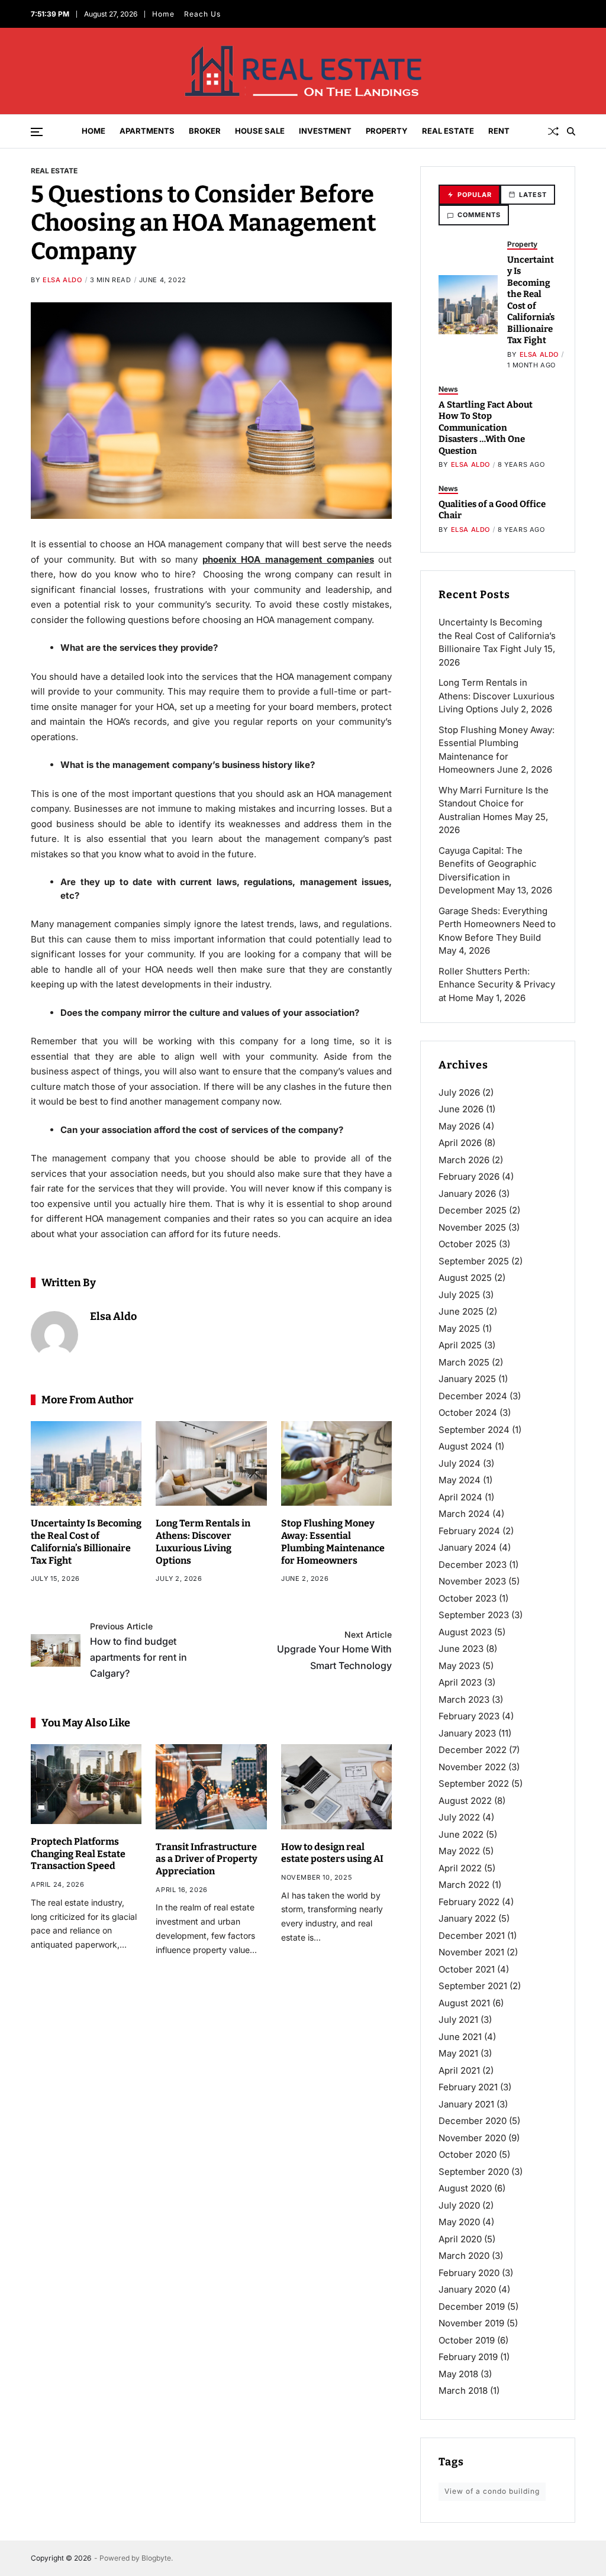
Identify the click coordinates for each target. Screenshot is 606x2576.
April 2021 (459, 2070)
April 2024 (460, 1497)
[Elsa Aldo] (54, 1335)
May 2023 (459, 1666)
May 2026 (459, 1126)
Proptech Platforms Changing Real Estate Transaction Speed (78, 1854)
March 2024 (464, 1514)
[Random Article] (553, 131)
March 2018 (463, 2391)
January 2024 (468, 1547)
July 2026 (459, 1092)
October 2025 (468, 1244)
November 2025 (472, 1227)
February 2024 (469, 1531)
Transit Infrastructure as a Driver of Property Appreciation (207, 1859)
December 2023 (473, 1565)
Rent (499, 131)
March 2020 (464, 2256)
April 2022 (460, 1868)
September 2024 (474, 1430)
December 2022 (473, 1750)
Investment (325, 131)
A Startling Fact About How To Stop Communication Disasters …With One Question (486, 428)
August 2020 (465, 2188)
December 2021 (472, 1936)
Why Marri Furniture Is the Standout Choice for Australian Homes (494, 803)
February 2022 (469, 1902)
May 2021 (458, 2053)
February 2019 (468, 2357)
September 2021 (473, 1986)
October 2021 (467, 1969)
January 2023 (467, 1733)
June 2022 (461, 1834)
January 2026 (467, 1194)
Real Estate (448, 131)
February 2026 (469, 1176)
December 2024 (473, 1396)
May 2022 (459, 1851)
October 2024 (468, 1413)
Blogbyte (156, 2558)
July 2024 (460, 1463)
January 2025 (467, 1379)
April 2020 (460, 2239)
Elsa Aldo (62, 280)
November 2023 (472, 1581)
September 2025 (474, 1261)
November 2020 (472, 2138)
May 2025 (459, 1329)
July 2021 (458, 2020)
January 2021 (466, 2104)
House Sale (260, 131)
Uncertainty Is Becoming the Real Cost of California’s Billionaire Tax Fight (531, 300)
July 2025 (459, 1295)
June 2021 (460, 2037)
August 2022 (465, 1801)
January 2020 (467, 2289)
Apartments (147, 131)
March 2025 (464, 1362)
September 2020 (474, 2172)
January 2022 (467, 1918)
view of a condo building (492, 2491)
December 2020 (473, 2121)
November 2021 (471, 1952)
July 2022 (459, 1817)
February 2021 (468, 2087)
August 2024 (465, 1446)
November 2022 (472, 1767)
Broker (205, 131)
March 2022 (464, 1885)
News (448, 389)
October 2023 (468, 1598)
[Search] (571, 131)
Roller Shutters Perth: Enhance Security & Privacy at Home (497, 984)
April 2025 (460, 1345)
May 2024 (460, 1480)
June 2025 (461, 1311)
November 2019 (471, 2323)
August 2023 (465, 1632)
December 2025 (473, 1210)
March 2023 (464, 1699)
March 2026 (464, 1160)
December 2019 (472, 2307)
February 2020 (469, 2273)
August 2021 (464, 2003)
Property (387, 131)
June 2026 (461, 1109)
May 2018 (458, 2374)
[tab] (469, 195)
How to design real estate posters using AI (332, 1853)
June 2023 (461, 1649)
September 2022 (474, 1783)
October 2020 (468, 2154)
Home (163, 14)
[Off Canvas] (37, 132)
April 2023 (460, 1682)
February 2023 (469, 1716)
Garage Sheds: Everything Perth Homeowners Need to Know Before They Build (497, 924)
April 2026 (460, 1143)
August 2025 (465, 1278)
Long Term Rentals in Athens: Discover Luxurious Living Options (497, 696)
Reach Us (202, 14)
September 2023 (474, 1615)
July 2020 (459, 2205)
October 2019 (467, 2340)
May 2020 (459, 2222)
